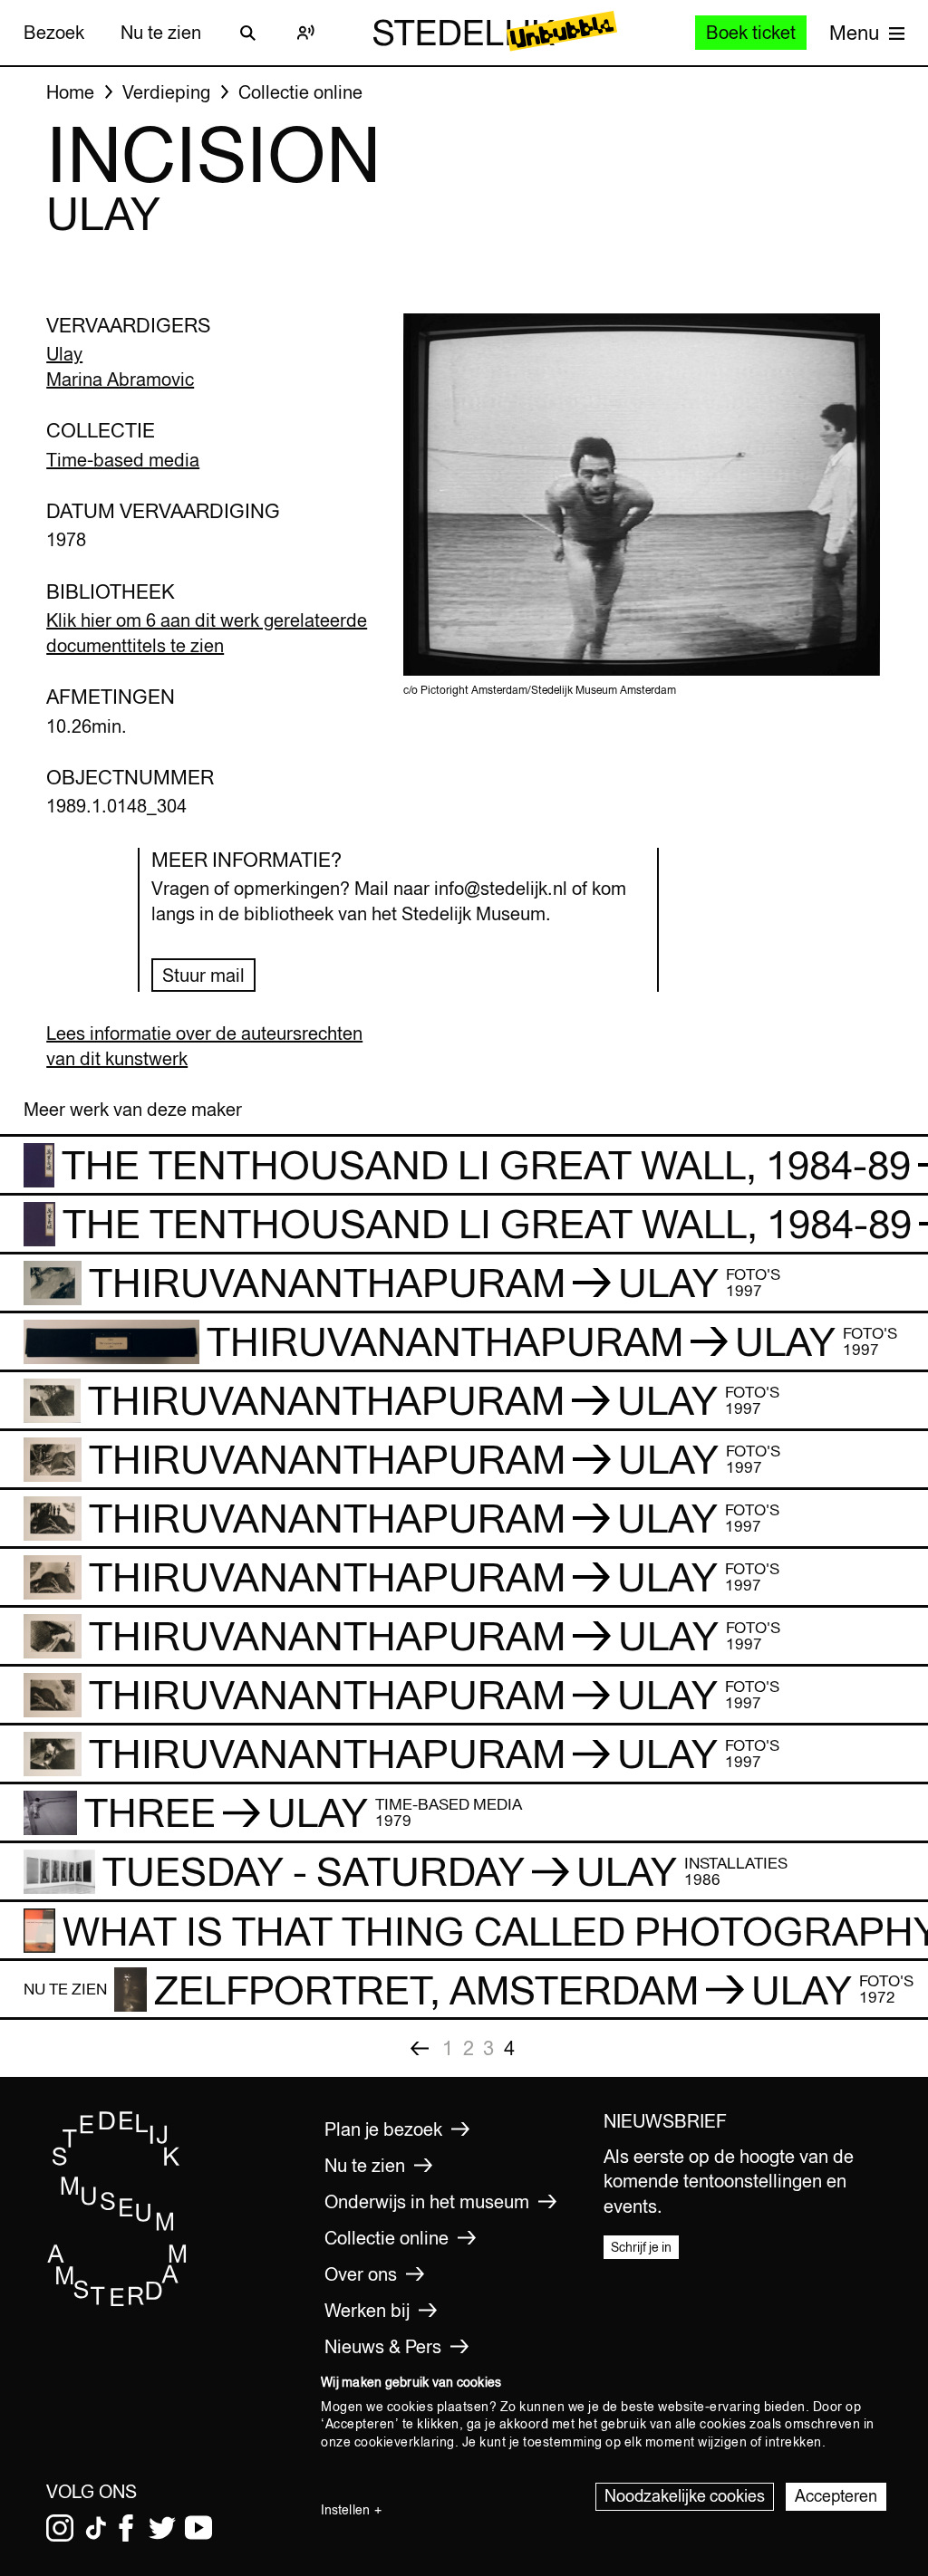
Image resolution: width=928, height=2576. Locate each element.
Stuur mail (203, 975)
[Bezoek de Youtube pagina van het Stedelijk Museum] (198, 2528)
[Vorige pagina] (420, 2048)
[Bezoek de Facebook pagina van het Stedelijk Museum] (126, 2528)
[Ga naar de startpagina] (117, 2302)
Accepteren (836, 2496)
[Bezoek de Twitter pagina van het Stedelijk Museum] (162, 2528)
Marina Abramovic (120, 379)
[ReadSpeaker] (306, 33)
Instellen (345, 2510)
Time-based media (123, 460)
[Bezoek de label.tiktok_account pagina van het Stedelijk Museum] (96, 2528)
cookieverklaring (405, 2442)
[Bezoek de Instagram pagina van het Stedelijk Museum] (60, 2528)
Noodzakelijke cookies (685, 2496)
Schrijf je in (641, 2247)
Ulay (64, 354)
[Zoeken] (248, 33)
